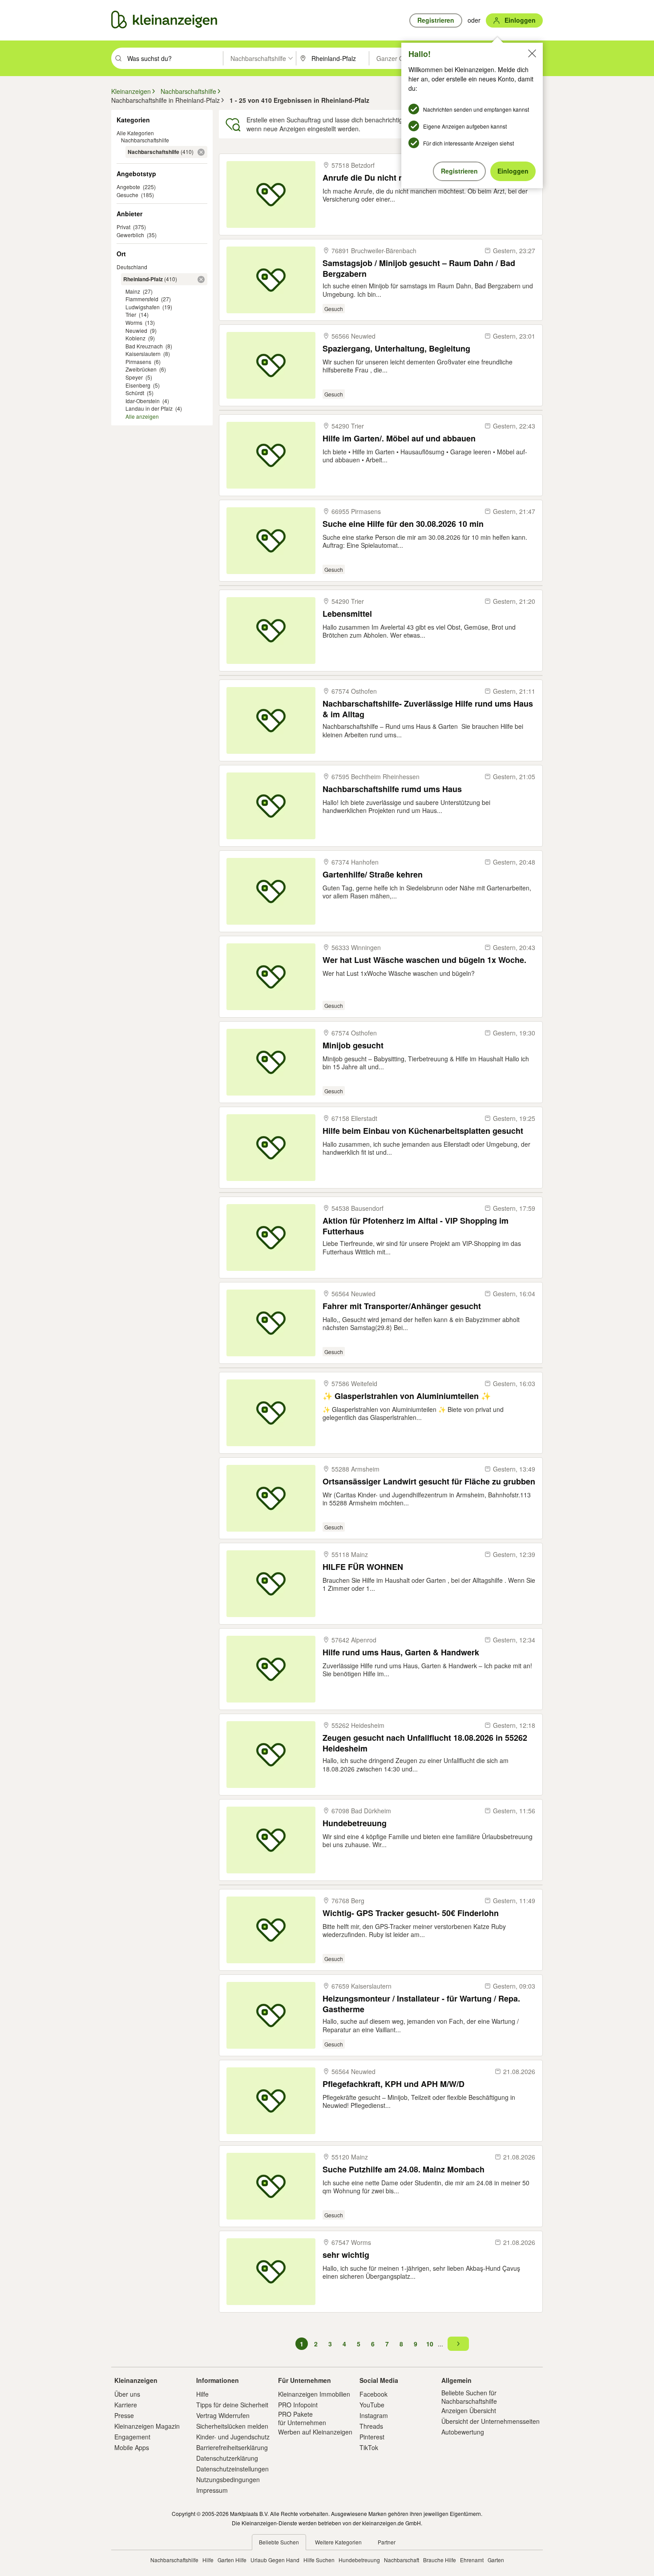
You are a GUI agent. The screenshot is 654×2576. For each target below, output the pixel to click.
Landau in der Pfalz (149, 408)
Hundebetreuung (355, 1823)
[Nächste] (458, 2344)
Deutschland (132, 267)
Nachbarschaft (402, 2560)
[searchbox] (174, 58)
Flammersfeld (142, 299)
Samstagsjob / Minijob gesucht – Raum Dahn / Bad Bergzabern (419, 268)
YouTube (372, 2405)
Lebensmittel (347, 614)
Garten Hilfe (232, 2560)
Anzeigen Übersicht (469, 2410)
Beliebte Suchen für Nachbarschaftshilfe (469, 2397)
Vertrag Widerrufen (223, 2415)
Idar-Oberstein (143, 401)
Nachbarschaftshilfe (145, 140)
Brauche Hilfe (440, 2560)
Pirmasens (138, 362)
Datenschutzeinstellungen (232, 2469)
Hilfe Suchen (319, 2560)
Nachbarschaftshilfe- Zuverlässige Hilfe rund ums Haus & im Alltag (428, 709)
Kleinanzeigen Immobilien (314, 2394)
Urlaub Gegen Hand (275, 2560)
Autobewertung (463, 2432)
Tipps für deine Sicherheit (232, 2405)
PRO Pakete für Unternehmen (302, 2418)
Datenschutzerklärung (227, 2458)
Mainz (133, 291)
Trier (131, 314)
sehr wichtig (346, 2255)
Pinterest (372, 2437)
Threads (371, 2426)
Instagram (374, 2415)
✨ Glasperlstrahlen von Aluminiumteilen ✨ (407, 1396)
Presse (124, 2415)
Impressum (212, 2490)
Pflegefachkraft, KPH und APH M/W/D (394, 2084)
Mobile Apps (132, 2447)
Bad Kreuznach (144, 346)
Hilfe (202, 2394)
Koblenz (135, 338)
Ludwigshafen (143, 307)
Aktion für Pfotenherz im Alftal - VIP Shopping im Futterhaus (416, 1226)
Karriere (126, 2405)
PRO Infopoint (298, 2405)
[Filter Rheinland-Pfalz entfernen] (201, 279)
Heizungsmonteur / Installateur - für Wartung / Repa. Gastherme (421, 2004)
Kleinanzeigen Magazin (147, 2426)
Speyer (134, 377)
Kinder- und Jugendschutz (233, 2437)
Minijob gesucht (353, 1045)
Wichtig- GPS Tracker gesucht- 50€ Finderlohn (411, 1913)
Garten (496, 2560)
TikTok (369, 2447)
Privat (123, 227)
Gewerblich (130, 235)
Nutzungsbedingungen (228, 2479)
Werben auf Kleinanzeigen (315, 2432)
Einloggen (513, 171)
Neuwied (136, 330)
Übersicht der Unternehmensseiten (490, 2421)
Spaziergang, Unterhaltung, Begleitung (396, 349)
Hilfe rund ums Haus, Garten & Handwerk (401, 1652)
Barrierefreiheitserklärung (232, 2447)
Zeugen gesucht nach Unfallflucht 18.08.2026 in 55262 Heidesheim (425, 1743)
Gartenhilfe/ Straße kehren (373, 875)
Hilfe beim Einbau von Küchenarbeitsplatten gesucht (423, 1131)
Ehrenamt (472, 2560)
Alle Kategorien (135, 133)
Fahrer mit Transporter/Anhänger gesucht (402, 1306)
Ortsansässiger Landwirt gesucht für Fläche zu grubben (429, 1482)
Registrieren (459, 171)
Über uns (127, 2394)
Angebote (128, 187)
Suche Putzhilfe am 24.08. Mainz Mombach (404, 2170)
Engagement (132, 2437)
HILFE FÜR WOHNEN (363, 1567)
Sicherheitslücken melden (232, 2426)
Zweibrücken (141, 369)
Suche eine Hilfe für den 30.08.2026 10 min (403, 524)
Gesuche (127, 195)
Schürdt (135, 393)
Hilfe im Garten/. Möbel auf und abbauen (399, 439)
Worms (134, 322)
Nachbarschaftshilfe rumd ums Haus (392, 789)
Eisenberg (139, 385)
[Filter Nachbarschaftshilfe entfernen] (201, 152)
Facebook (373, 2394)
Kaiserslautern (143, 354)
